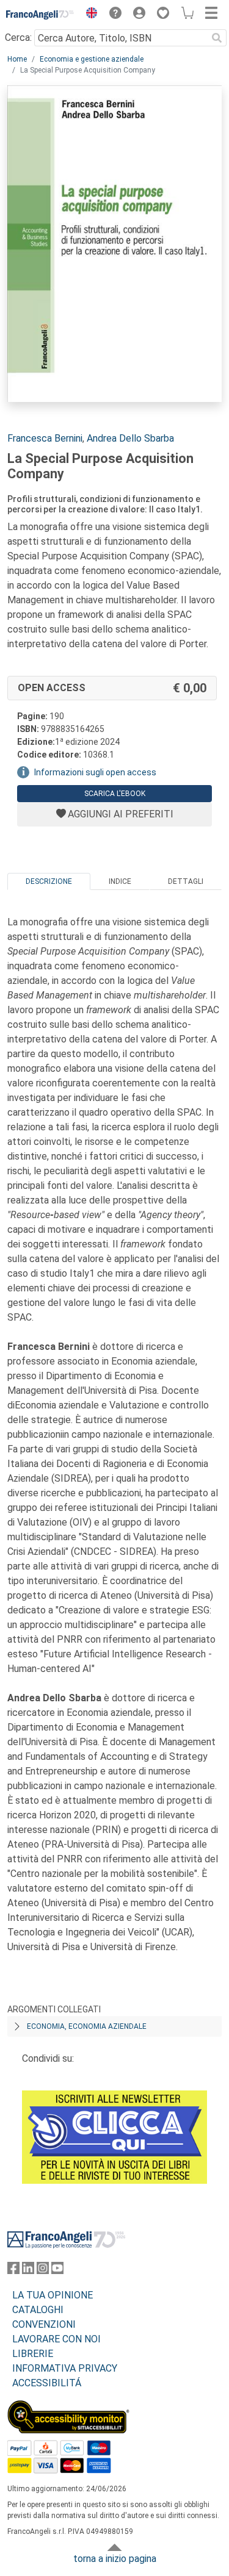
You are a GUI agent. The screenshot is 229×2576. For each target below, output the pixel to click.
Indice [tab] (120, 881)
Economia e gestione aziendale (92, 59)
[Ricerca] (217, 38)
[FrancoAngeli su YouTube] (57, 2271)
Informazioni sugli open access (95, 772)
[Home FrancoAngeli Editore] (40, 15)
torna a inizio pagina (115, 2559)
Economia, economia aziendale (87, 2026)
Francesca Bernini (45, 438)
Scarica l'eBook (115, 794)
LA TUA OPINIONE (53, 2295)
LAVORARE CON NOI (56, 2339)
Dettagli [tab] (186, 881)
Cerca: (18, 38)
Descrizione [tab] (49, 881)
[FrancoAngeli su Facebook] (13, 2271)
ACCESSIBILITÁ (47, 2383)
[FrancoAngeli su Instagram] (43, 2271)
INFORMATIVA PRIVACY (65, 2368)
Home (17, 59)
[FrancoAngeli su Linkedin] (28, 2271)
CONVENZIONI (44, 2324)
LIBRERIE (33, 2354)
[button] (89, 15)
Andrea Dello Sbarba (130, 438)
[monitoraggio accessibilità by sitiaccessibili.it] (68, 2407)
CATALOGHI (38, 2310)
